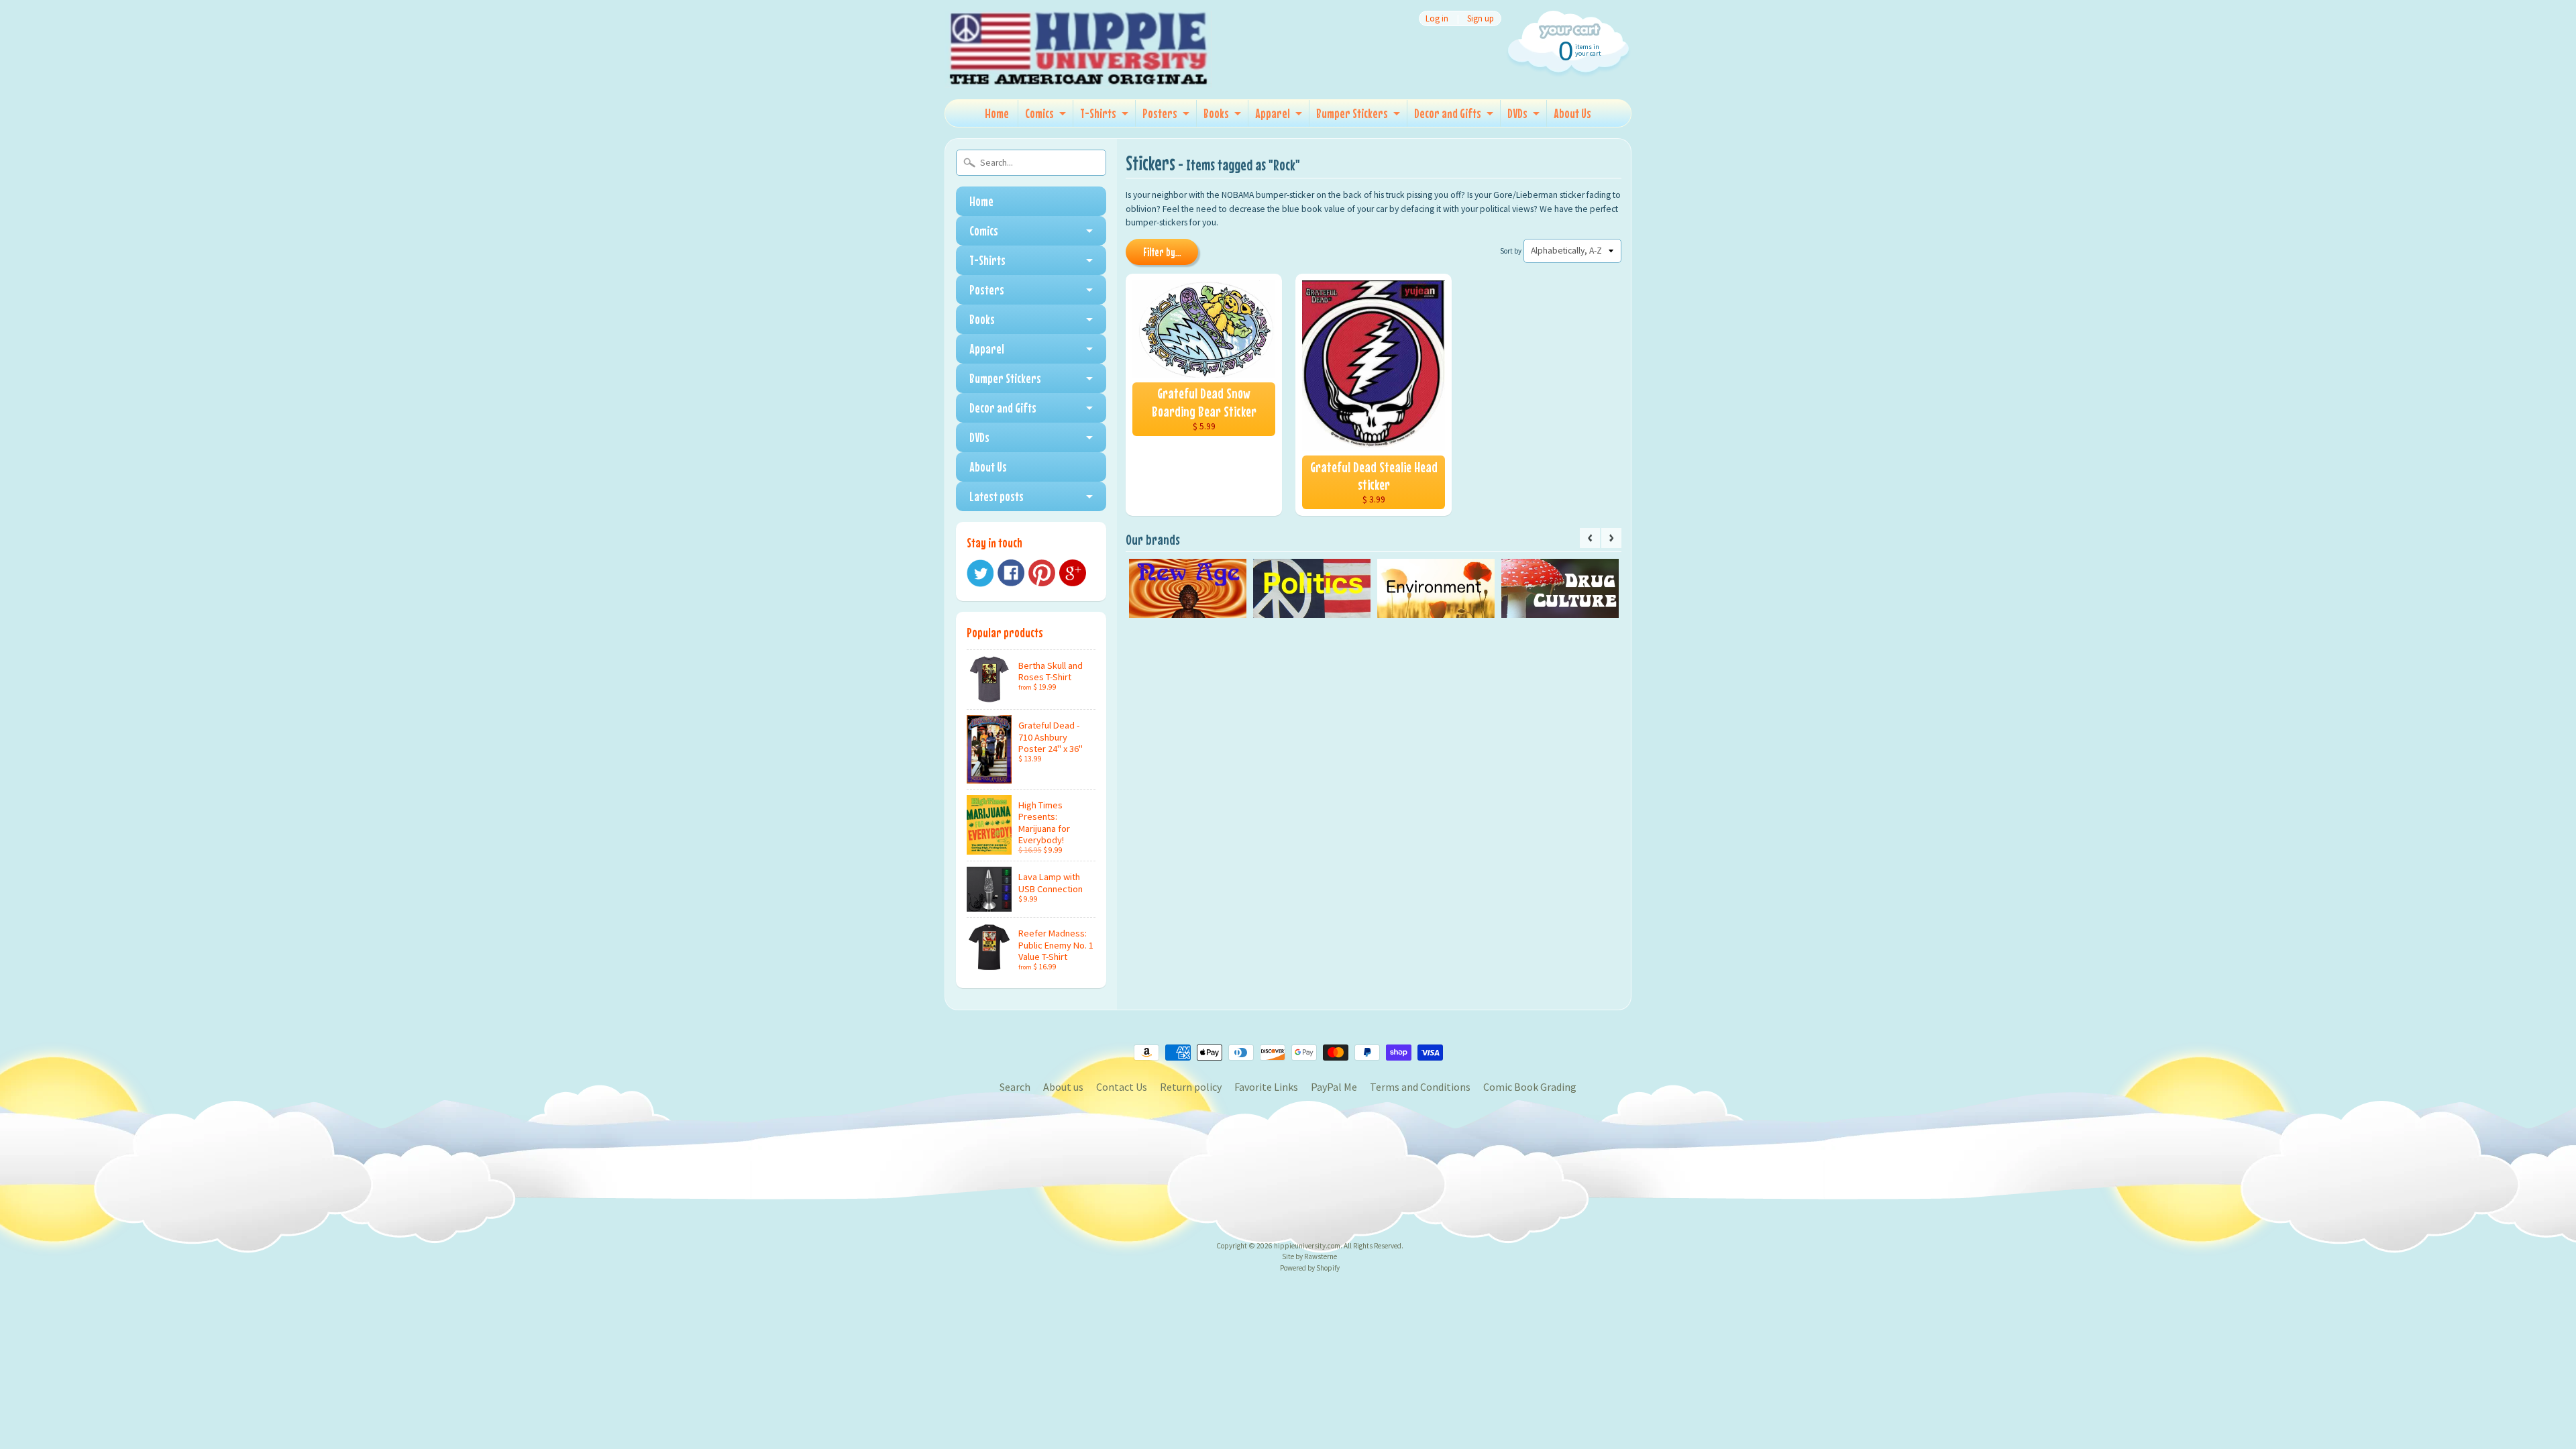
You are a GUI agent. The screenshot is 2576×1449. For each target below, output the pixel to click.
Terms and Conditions (1420, 1087)
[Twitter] (980, 573)
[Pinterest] (1042, 573)
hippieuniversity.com (1307, 1246)
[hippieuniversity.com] (1079, 70)
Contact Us (1122, 1087)
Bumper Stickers (1352, 113)
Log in (1437, 18)
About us (1063, 1087)
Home (997, 113)
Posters (1160, 113)
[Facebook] (1011, 573)
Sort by (1511, 251)
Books (1216, 113)
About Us (1572, 113)
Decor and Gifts (1448, 113)
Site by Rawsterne (1309, 1256)
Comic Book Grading (1530, 1087)
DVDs (1517, 113)
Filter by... (1162, 252)
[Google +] (1073, 573)
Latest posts (997, 496)
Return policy (1191, 1087)
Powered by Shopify (1310, 1268)
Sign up (1481, 18)
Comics (1039, 113)
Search (1015, 1087)
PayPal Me (1334, 1087)
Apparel (1273, 113)
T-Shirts (1098, 113)
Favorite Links (1266, 1087)
